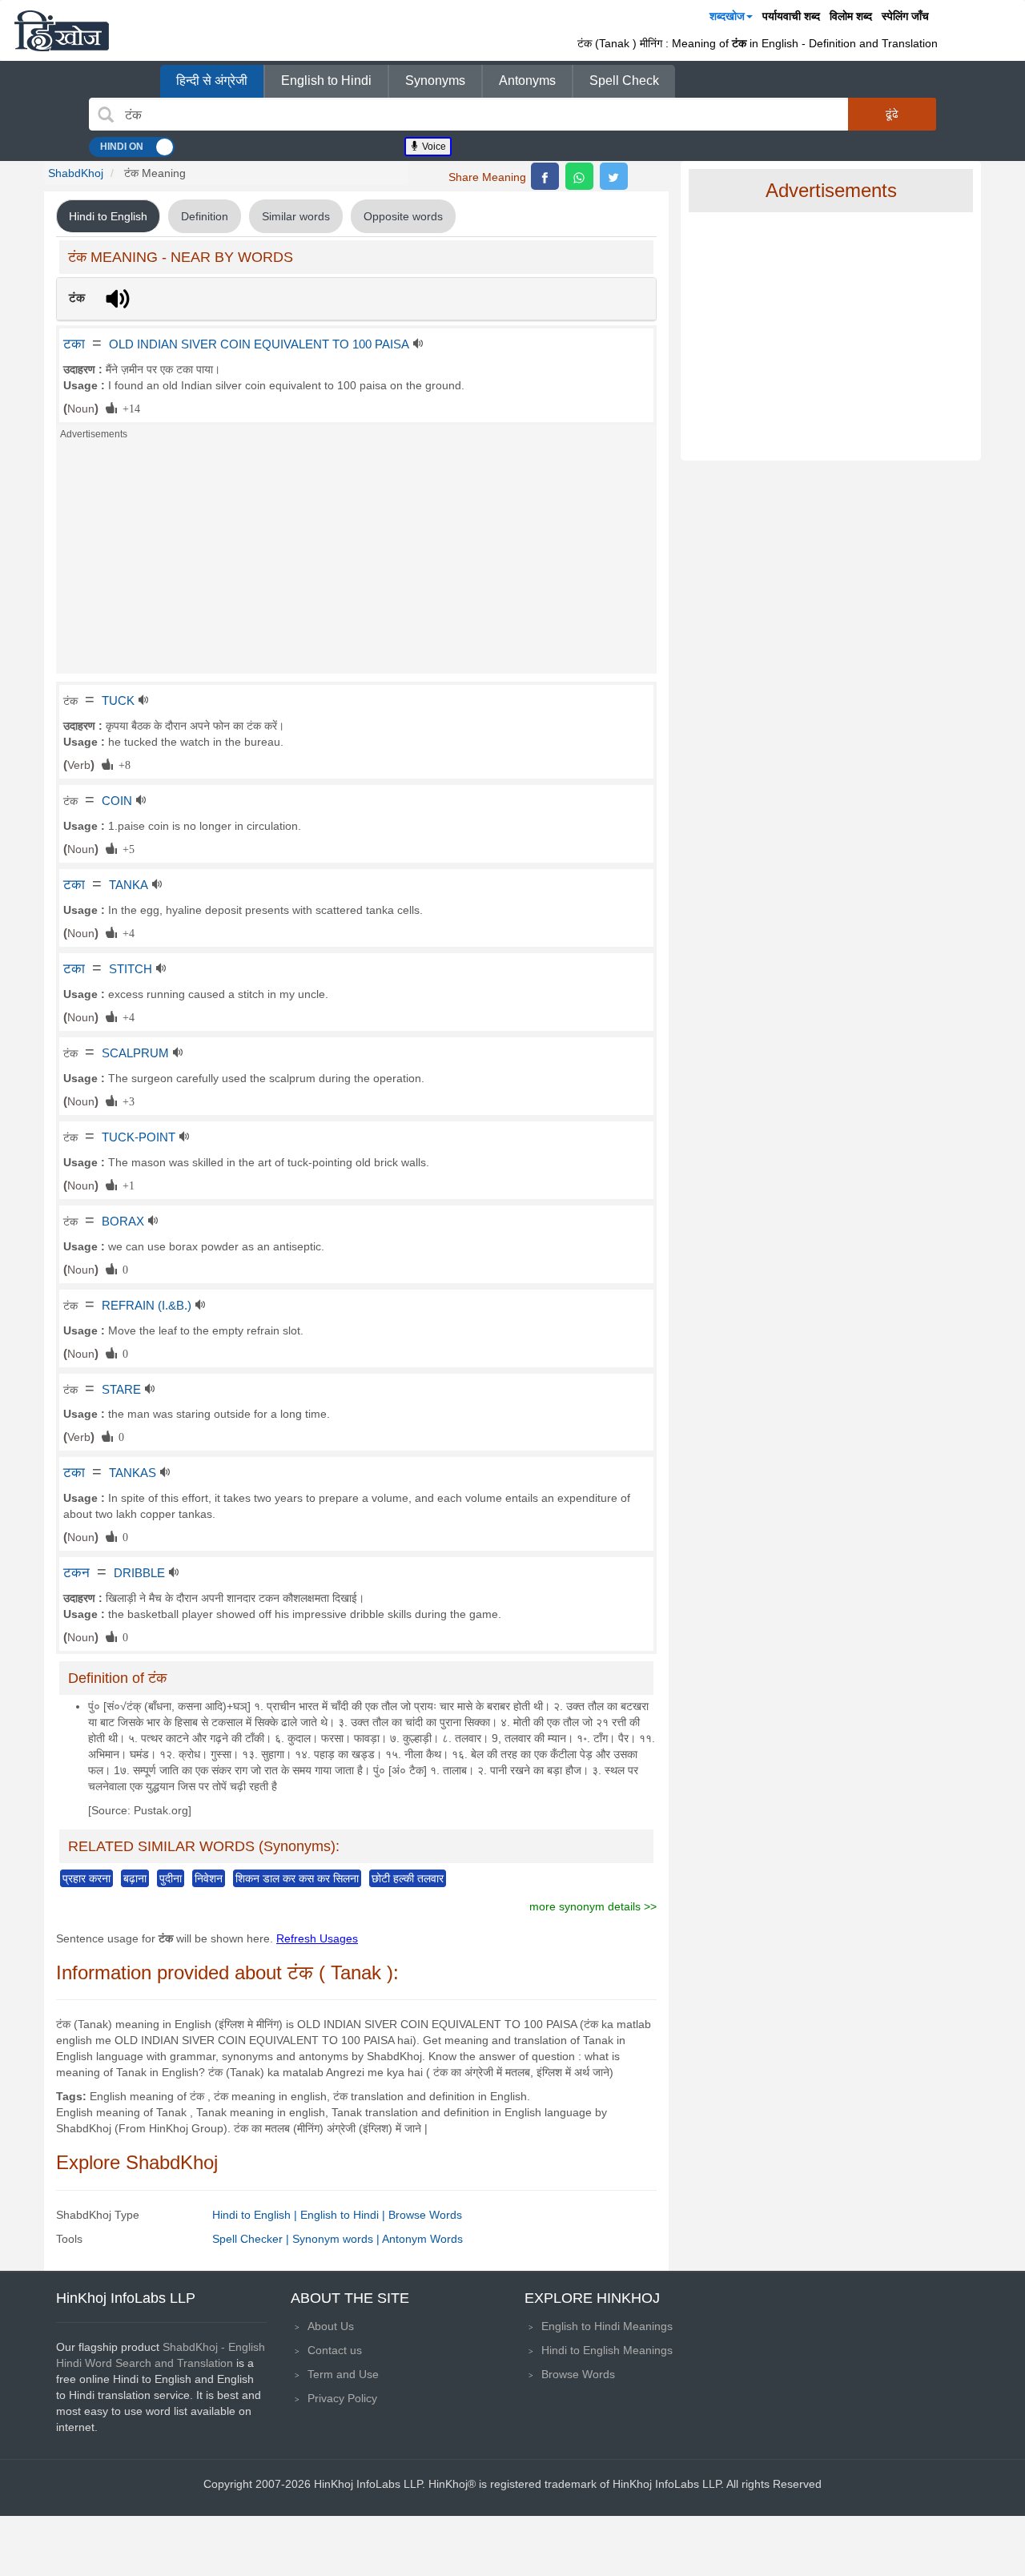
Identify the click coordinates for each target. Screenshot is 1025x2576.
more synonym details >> (593, 1906)
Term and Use (343, 2374)
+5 (126, 848)
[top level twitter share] (614, 176)
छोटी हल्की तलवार (408, 1878)
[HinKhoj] (62, 30)
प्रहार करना (86, 1878)
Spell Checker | (252, 2239)
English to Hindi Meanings (607, 2326)
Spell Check (624, 80)
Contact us (335, 2350)
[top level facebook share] (545, 176)
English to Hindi (326, 80)
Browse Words (425, 2215)
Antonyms (527, 80)
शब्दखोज (727, 16)
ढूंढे (892, 114)
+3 (126, 1101)
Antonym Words (422, 2239)
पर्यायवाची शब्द (791, 16)
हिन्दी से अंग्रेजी (212, 80)
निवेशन (209, 1878)
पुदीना (171, 1878)
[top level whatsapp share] (579, 176)
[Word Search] (106, 115)
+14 (129, 408)
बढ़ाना (135, 1878)
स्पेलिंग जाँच (905, 16)
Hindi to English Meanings (607, 2350)
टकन (76, 1572)
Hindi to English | (256, 2215)
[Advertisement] (356, 561)
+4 (126, 932)
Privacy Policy (342, 2398)
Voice (433, 147)
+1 (126, 1185)
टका (74, 344)
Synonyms (435, 80)
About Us (331, 2326)
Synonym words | (337, 2239)
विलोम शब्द (851, 16)
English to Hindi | (344, 2215)
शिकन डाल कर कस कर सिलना (297, 1878)
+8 (122, 764)
